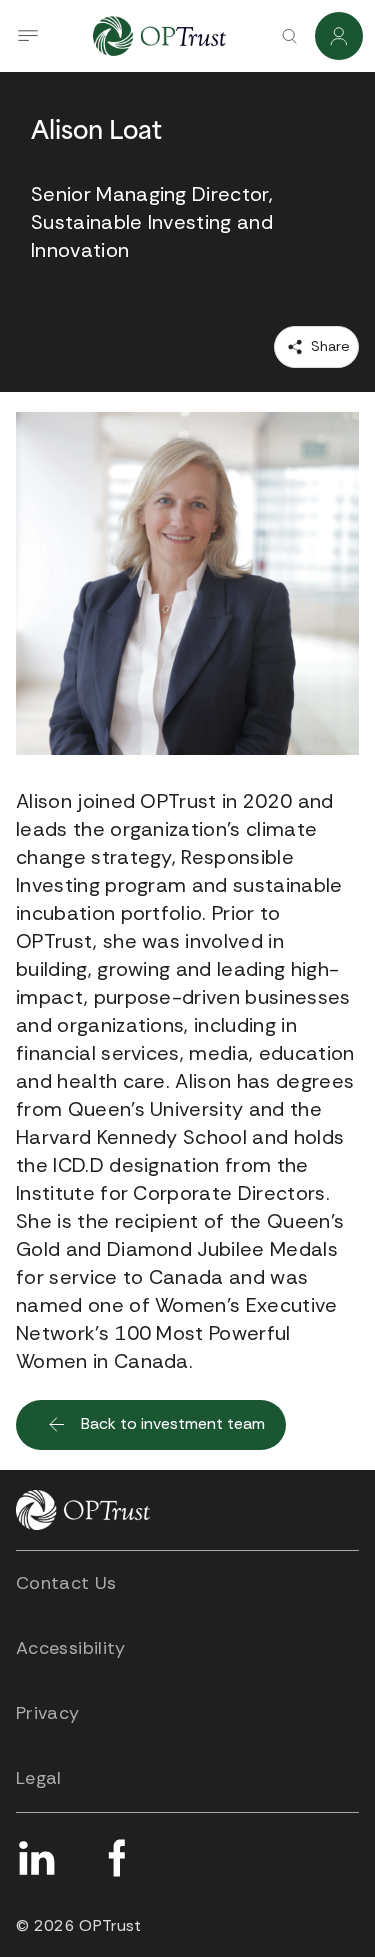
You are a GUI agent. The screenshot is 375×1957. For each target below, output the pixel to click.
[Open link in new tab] (36, 1858)
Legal (39, 1778)
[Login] (339, 36)
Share (328, 346)
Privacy (48, 1713)
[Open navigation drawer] (28, 36)
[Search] (289, 36)
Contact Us (66, 1583)
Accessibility (71, 1648)
